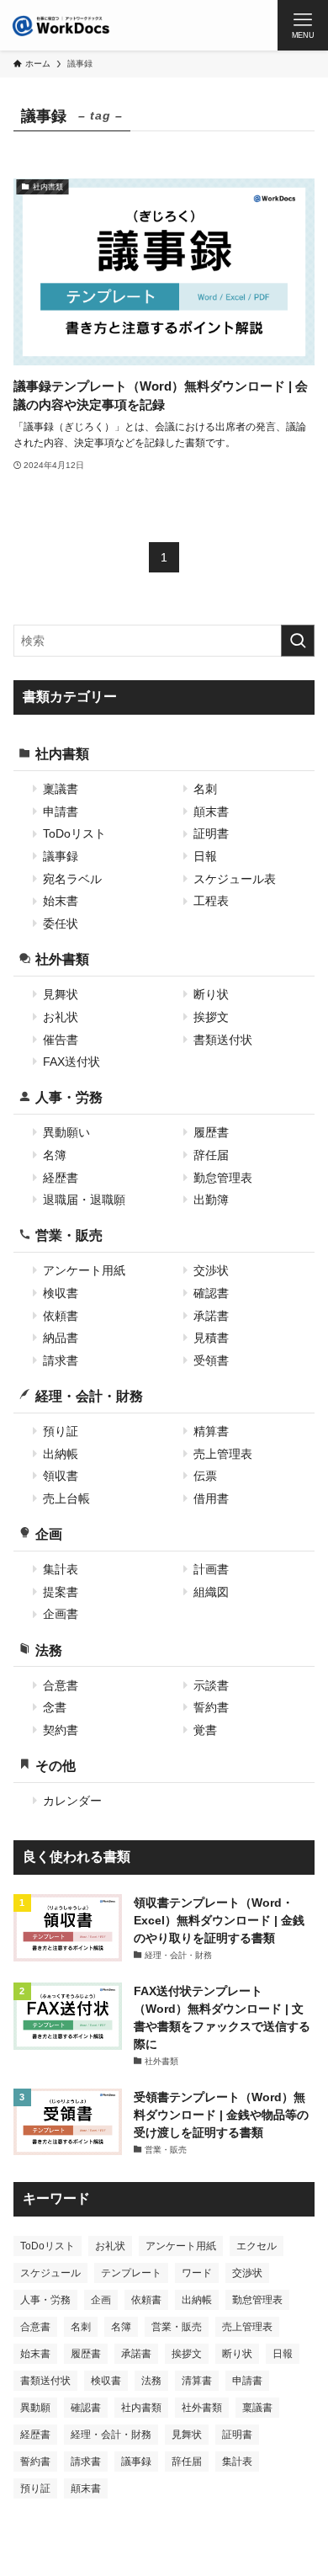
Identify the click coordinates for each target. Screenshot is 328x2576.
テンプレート (131, 2273)
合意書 (61, 1685)
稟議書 (61, 789)
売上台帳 (66, 1498)
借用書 (211, 1498)
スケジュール (50, 2273)
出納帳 (61, 1454)
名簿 (55, 1155)
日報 (205, 856)
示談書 (211, 1685)
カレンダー (72, 1801)
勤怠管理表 (223, 1178)
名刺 (205, 789)
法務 (49, 1650)
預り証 (61, 1431)
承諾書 (211, 1316)
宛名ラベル (72, 879)
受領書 (211, 1360)
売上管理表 (223, 1454)
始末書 (61, 901)
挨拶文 (211, 1017)
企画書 (61, 1614)
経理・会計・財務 (89, 1396)
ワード (197, 2273)
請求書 (61, 1360)
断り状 (211, 994)
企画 (49, 1534)
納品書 (61, 1338)
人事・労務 (69, 1097)
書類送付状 (223, 1040)
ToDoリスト (74, 833)
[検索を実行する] (298, 641)
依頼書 (61, 1316)
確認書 (211, 1293)
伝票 (205, 1476)
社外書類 (62, 959)
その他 (56, 1765)
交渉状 (211, 1270)
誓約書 (211, 1707)
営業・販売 (69, 1235)
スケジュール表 (235, 879)
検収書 (61, 1293)
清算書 (197, 2381)
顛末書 (211, 812)
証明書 (211, 833)
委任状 (61, 923)
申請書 (61, 812)
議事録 (61, 856)
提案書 (61, 1592)
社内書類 (62, 753)
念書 (55, 1707)
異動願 (35, 2408)
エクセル (257, 2246)
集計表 (61, 1569)
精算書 (211, 1431)
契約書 (61, 1730)
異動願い (66, 1132)
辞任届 (211, 1155)
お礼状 (61, 1017)
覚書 (205, 1730)
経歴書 (61, 1178)
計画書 (211, 1569)
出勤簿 (211, 1200)
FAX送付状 (71, 1062)
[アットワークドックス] (61, 25)
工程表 (211, 901)
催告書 (61, 1040)
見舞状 (61, 994)
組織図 (211, 1592)
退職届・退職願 (84, 1200)
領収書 (61, 1476)
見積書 (211, 1338)
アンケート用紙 (84, 1270)
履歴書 (211, 1132)
